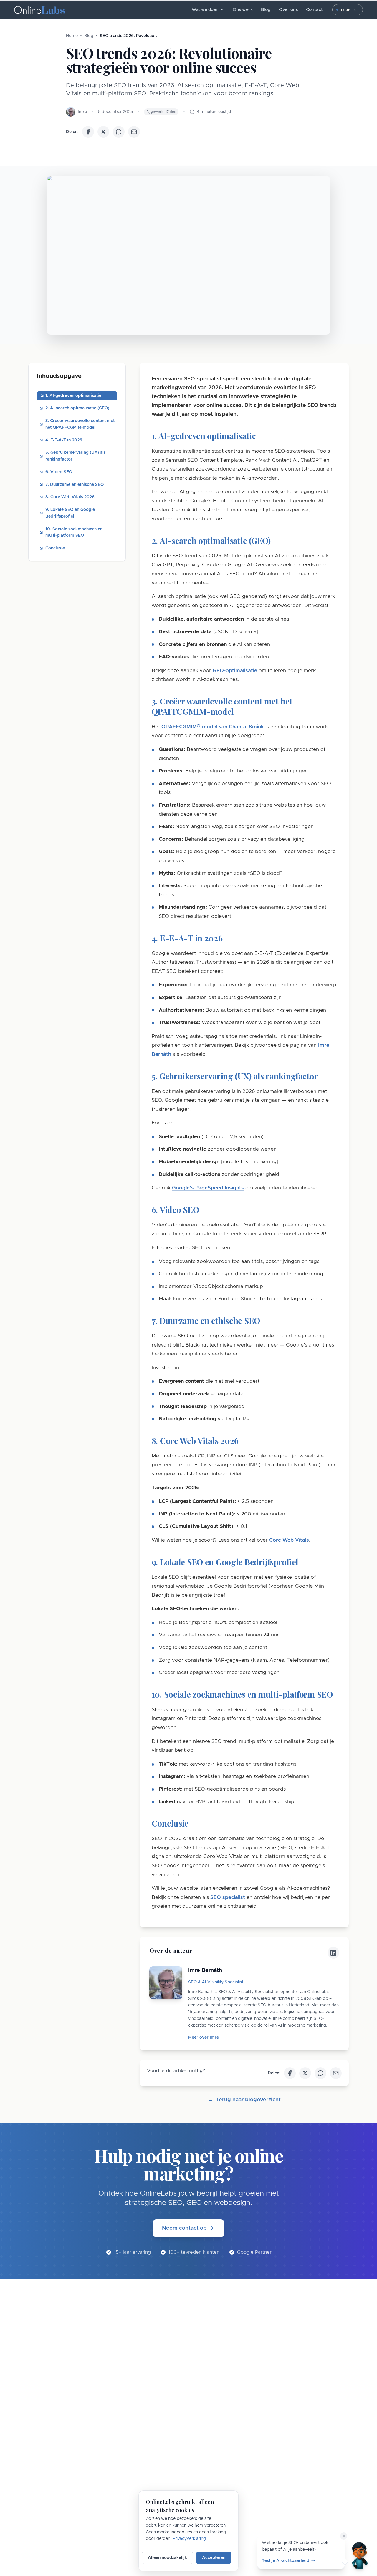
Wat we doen (205, 10)
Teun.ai (349, 10)
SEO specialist (228, 1897)
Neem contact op (184, 2228)
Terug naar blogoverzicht (244, 2100)
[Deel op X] (103, 132)
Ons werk (243, 10)
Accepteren (214, 2558)
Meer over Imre (207, 2037)
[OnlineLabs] (39, 10)
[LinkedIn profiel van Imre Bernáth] (333, 1953)
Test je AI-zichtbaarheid (286, 2560)
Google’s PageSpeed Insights (208, 1188)
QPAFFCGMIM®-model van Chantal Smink (213, 727)
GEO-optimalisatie (235, 670)
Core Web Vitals (289, 1540)
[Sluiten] (344, 2536)
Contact (314, 10)
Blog (266, 10)
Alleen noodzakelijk (167, 2558)
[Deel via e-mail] (134, 132)
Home (72, 36)
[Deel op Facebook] (88, 132)
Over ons (288, 10)
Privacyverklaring (189, 2539)
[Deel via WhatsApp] (119, 132)
